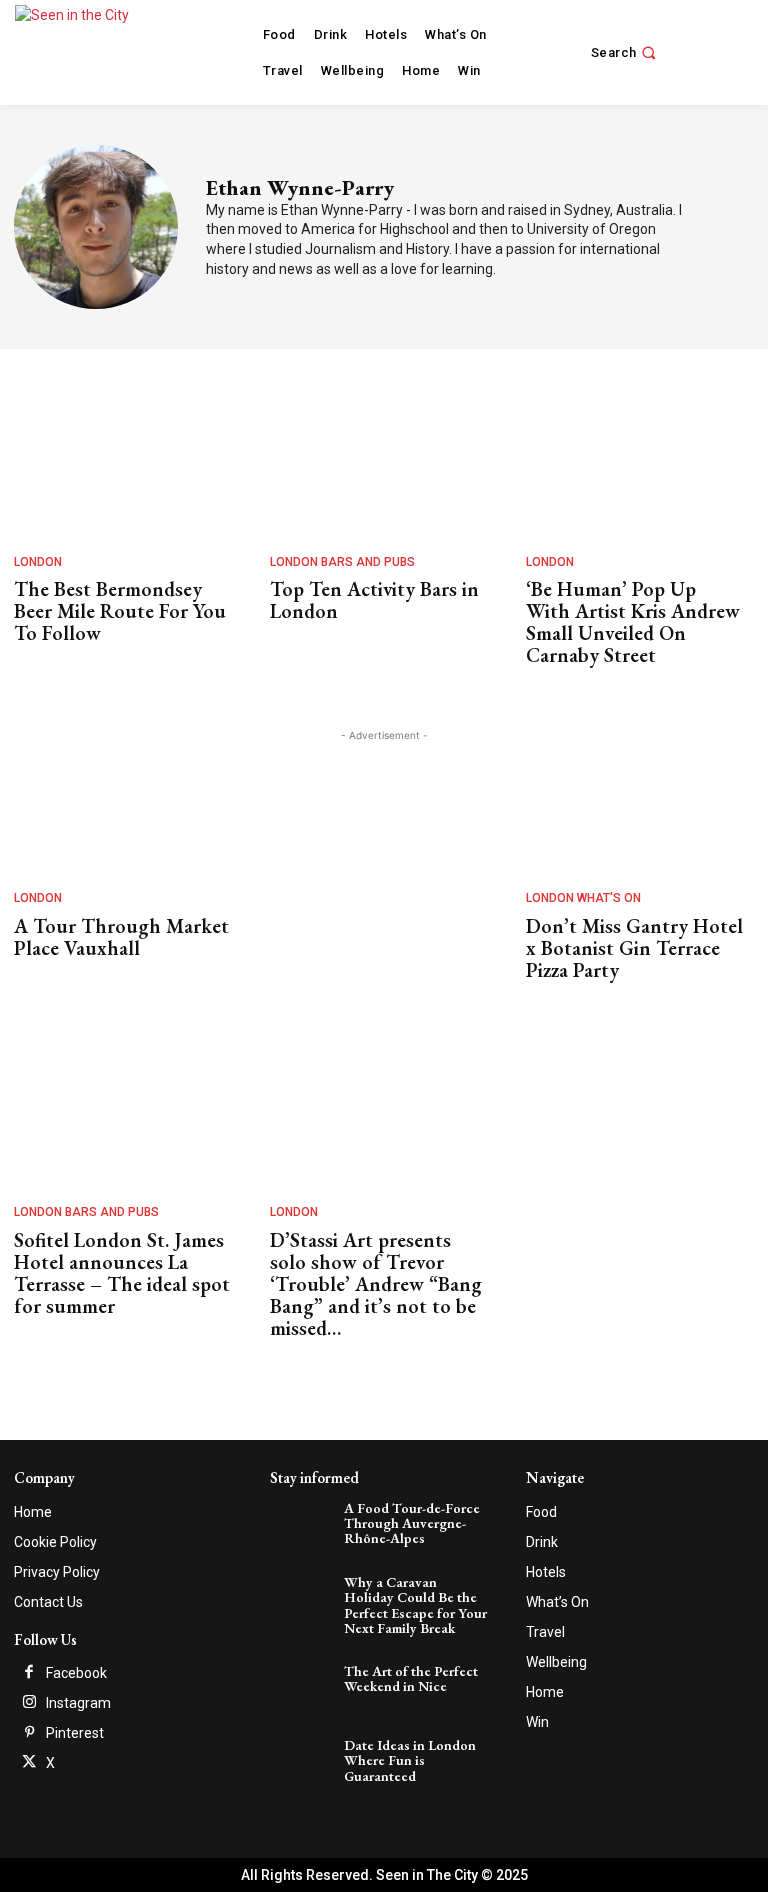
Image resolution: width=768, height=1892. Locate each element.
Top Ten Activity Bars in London (374, 600)
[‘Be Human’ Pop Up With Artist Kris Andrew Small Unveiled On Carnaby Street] (635, 465)
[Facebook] (29, 1673)
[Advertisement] (384, 846)
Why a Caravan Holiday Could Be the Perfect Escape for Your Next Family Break (415, 1605)
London (38, 562)
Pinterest (75, 1733)
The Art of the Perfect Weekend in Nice (411, 1678)
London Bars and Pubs (342, 562)
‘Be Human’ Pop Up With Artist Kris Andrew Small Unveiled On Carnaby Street (633, 622)
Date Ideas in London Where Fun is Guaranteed (410, 1760)
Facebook (76, 1673)
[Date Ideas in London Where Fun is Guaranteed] (304, 1759)
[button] (626, 53)
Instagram (78, 1703)
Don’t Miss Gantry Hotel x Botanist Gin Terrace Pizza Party (634, 948)
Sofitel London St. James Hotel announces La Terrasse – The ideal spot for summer (122, 1273)
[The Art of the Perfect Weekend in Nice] (304, 1685)
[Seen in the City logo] (92, 50)
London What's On (583, 898)
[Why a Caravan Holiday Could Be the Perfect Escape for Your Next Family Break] (304, 1596)
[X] (29, 1763)
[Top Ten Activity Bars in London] (379, 465)
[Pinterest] (29, 1733)
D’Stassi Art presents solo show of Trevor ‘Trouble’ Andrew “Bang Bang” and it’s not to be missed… (376, 1284)
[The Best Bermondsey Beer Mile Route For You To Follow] (123, 465)
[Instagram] (29, 1703)
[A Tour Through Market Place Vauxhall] (123, 801)
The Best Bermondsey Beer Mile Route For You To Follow (120, 611)
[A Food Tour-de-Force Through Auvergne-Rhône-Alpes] (304, 1522)
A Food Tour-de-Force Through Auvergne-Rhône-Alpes (412, 1523)
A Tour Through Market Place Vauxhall (121, 937)
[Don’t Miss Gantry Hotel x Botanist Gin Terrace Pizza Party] (635, 801)
